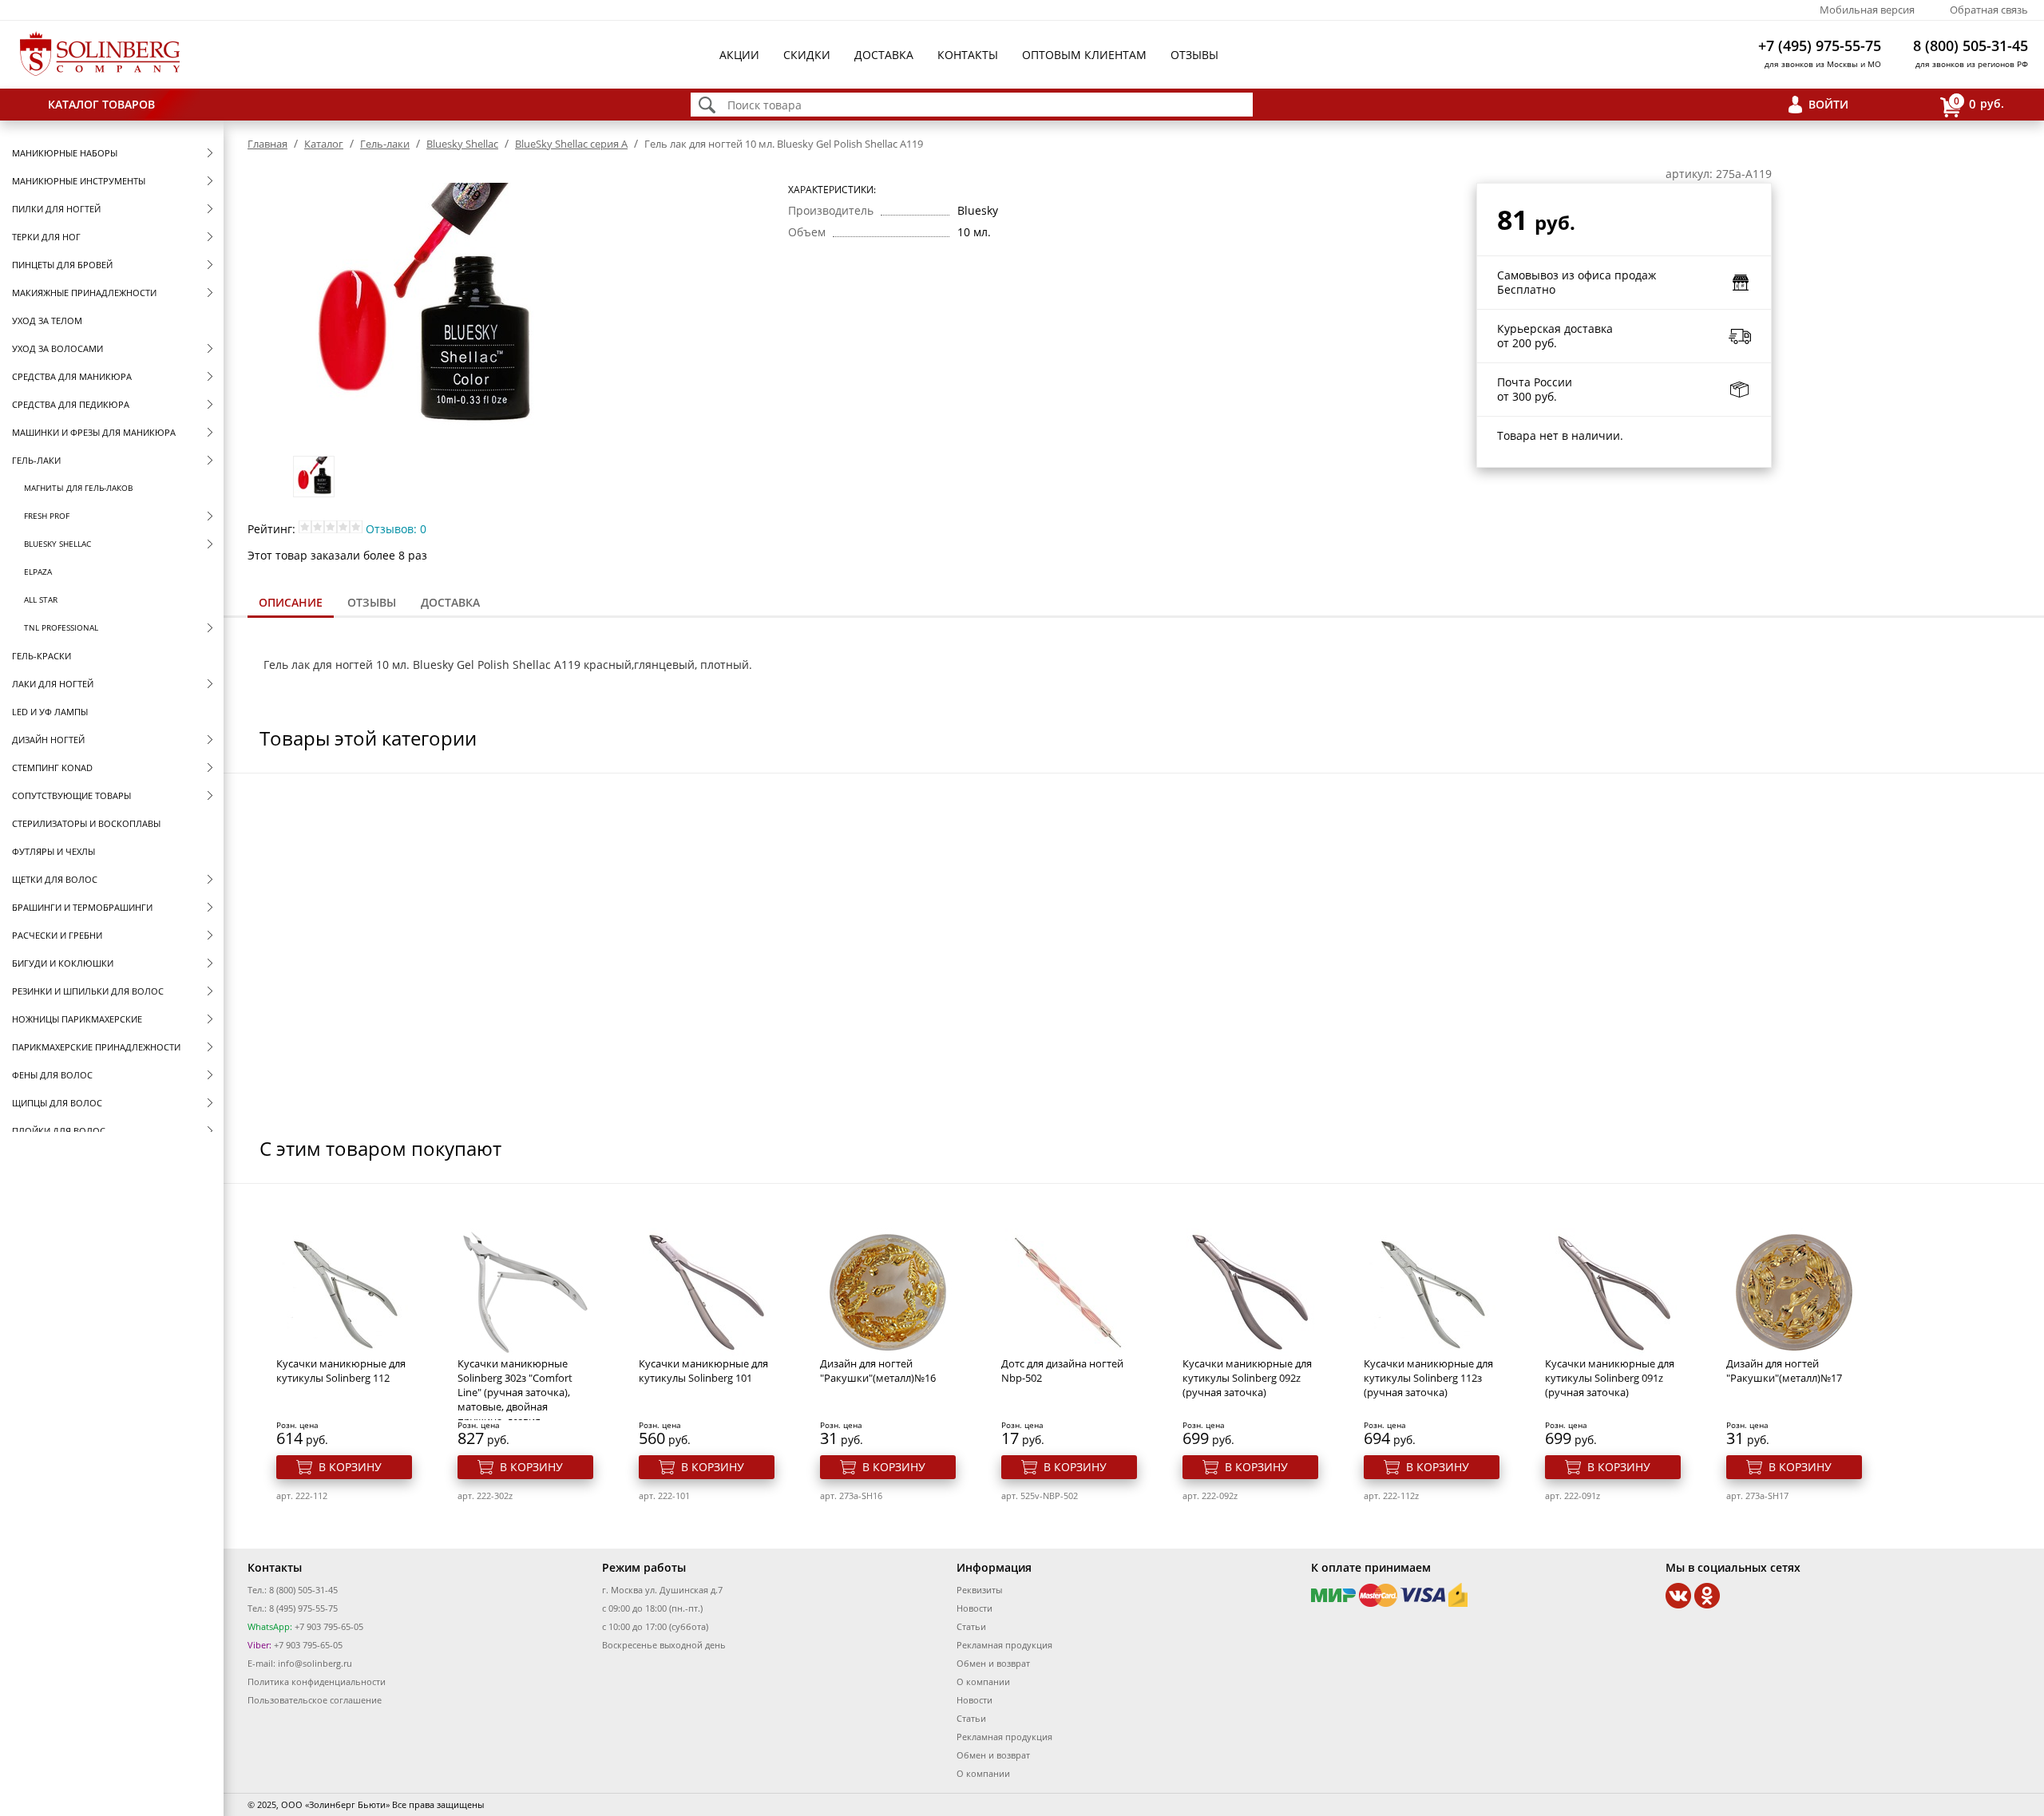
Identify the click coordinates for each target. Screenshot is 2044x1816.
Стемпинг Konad (52, 768)
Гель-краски (42, 656)
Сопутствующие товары (71, 795)
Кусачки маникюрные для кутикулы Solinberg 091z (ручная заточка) (1610, 1378)
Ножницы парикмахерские (77, 1019)
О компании (983, 1681)
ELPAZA (38, 572)
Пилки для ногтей (56, 209)
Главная (267, 144)
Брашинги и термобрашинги (82, 907)
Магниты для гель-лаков (78, 488)
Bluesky (433, 665)
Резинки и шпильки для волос (88, 991)
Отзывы (1194, 55)
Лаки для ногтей (53, 684)
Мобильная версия (1867, 10)
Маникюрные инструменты (79, 181)
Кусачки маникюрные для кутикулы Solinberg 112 (341, 1371)
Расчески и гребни (57, 935)
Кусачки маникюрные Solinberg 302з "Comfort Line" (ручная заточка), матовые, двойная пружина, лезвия (515, 1392)
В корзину (350, 1467)
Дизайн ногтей (48, 740)
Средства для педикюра (71, 404)
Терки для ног (46, 237)
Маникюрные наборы (65, 153)
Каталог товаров (101, 104)
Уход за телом (47, 320)
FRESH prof (47, 516)
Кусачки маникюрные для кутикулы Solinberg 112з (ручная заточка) (1428, 1378)
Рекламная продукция (1004, 1645)
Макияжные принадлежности (84, 293)
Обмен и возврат (993, 1663)
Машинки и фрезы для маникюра (94, 432)
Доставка (884, 55)
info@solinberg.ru (315, 1663)
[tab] (291, 604)
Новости (974, 1608)
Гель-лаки (36, 460)
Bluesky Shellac (57, 544)
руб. (1979, 103)
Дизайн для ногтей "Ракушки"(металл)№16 (878, 1371)
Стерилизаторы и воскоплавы (86, 823)
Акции (739, 55)
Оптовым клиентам (1084, 55)
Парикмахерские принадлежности (96, 1047)
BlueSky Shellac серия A (571, 144)
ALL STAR (41, 599)
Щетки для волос (55, 879)
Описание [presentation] (291, 602)
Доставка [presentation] (450, 602)
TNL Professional (61, 627)
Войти (1828, 104)
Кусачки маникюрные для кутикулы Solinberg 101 (703, 1371)
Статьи (971, 1626)
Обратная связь (1989, 10)
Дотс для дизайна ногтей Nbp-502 (1062, 1371)
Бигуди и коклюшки (63, 963)
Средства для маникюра (72, 376)
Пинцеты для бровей (62, 265)
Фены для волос (52, 1075)
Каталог (324, 144)
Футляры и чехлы (53, 851)
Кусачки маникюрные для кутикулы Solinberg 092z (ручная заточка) (1247, 1378)
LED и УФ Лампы (50, 712)
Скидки (807, 55)
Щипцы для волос (57, 1103)
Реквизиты (979, 1590)
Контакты (968, 55)
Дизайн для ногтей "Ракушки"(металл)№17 (1784, 1371)
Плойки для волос (59, 1131)
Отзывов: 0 (396, 529)
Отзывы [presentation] (372, 602)
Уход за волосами (57, 348)
